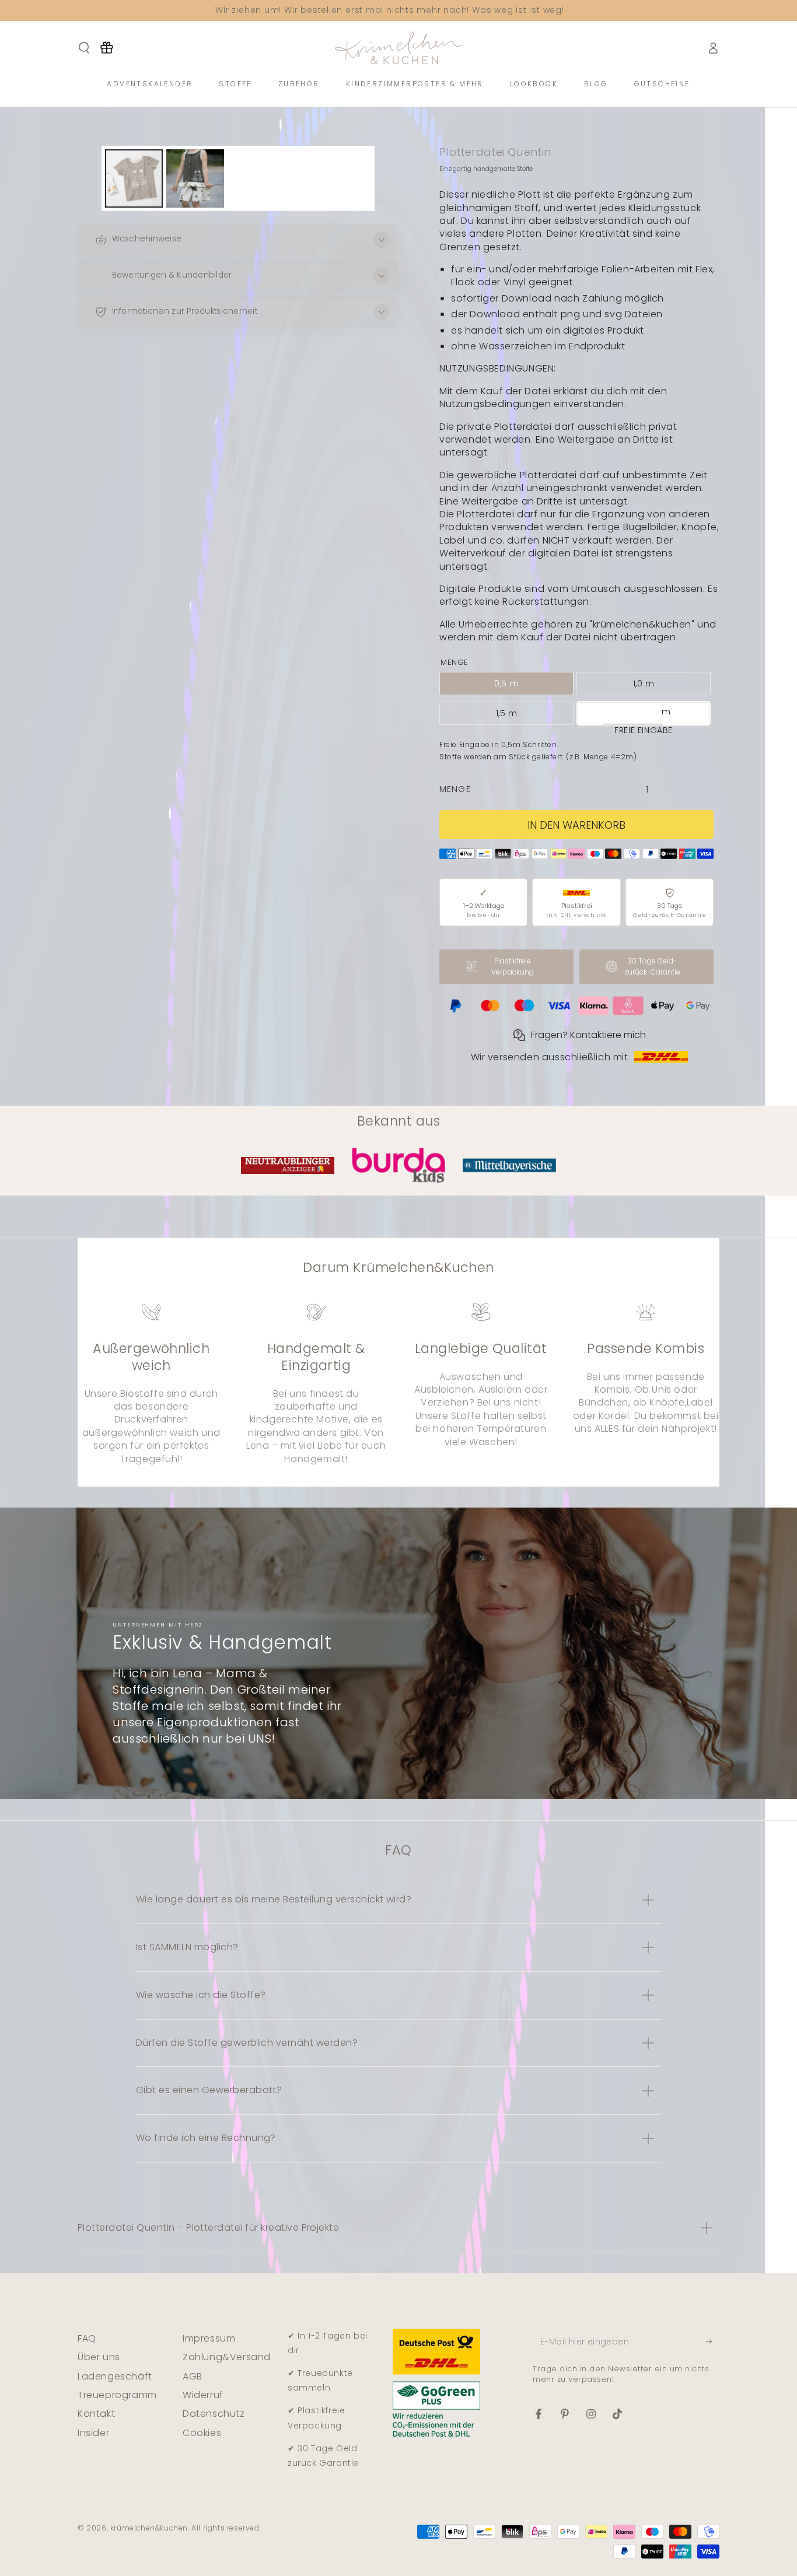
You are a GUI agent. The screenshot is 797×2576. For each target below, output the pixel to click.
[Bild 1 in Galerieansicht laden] (134, 178)
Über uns (99, 2357)
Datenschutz (214, 2414)
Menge (455, 789)
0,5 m (506, 684)
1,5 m (507, 713)
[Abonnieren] (713, 2342)
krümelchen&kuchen (149, 2528)
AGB (193, 2376)
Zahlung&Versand (227, 2357)
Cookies (202, 2433)
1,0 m (644, 684)
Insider (93, 2433)
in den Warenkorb (576, 825)
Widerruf (203, 2395)
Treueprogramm (117, 2395)
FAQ (87, 2338)
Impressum (209, 2338)
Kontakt (96, 2414)
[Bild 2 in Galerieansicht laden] (195, 178)
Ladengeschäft (115, 2376)
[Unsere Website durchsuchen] (84, 48)
